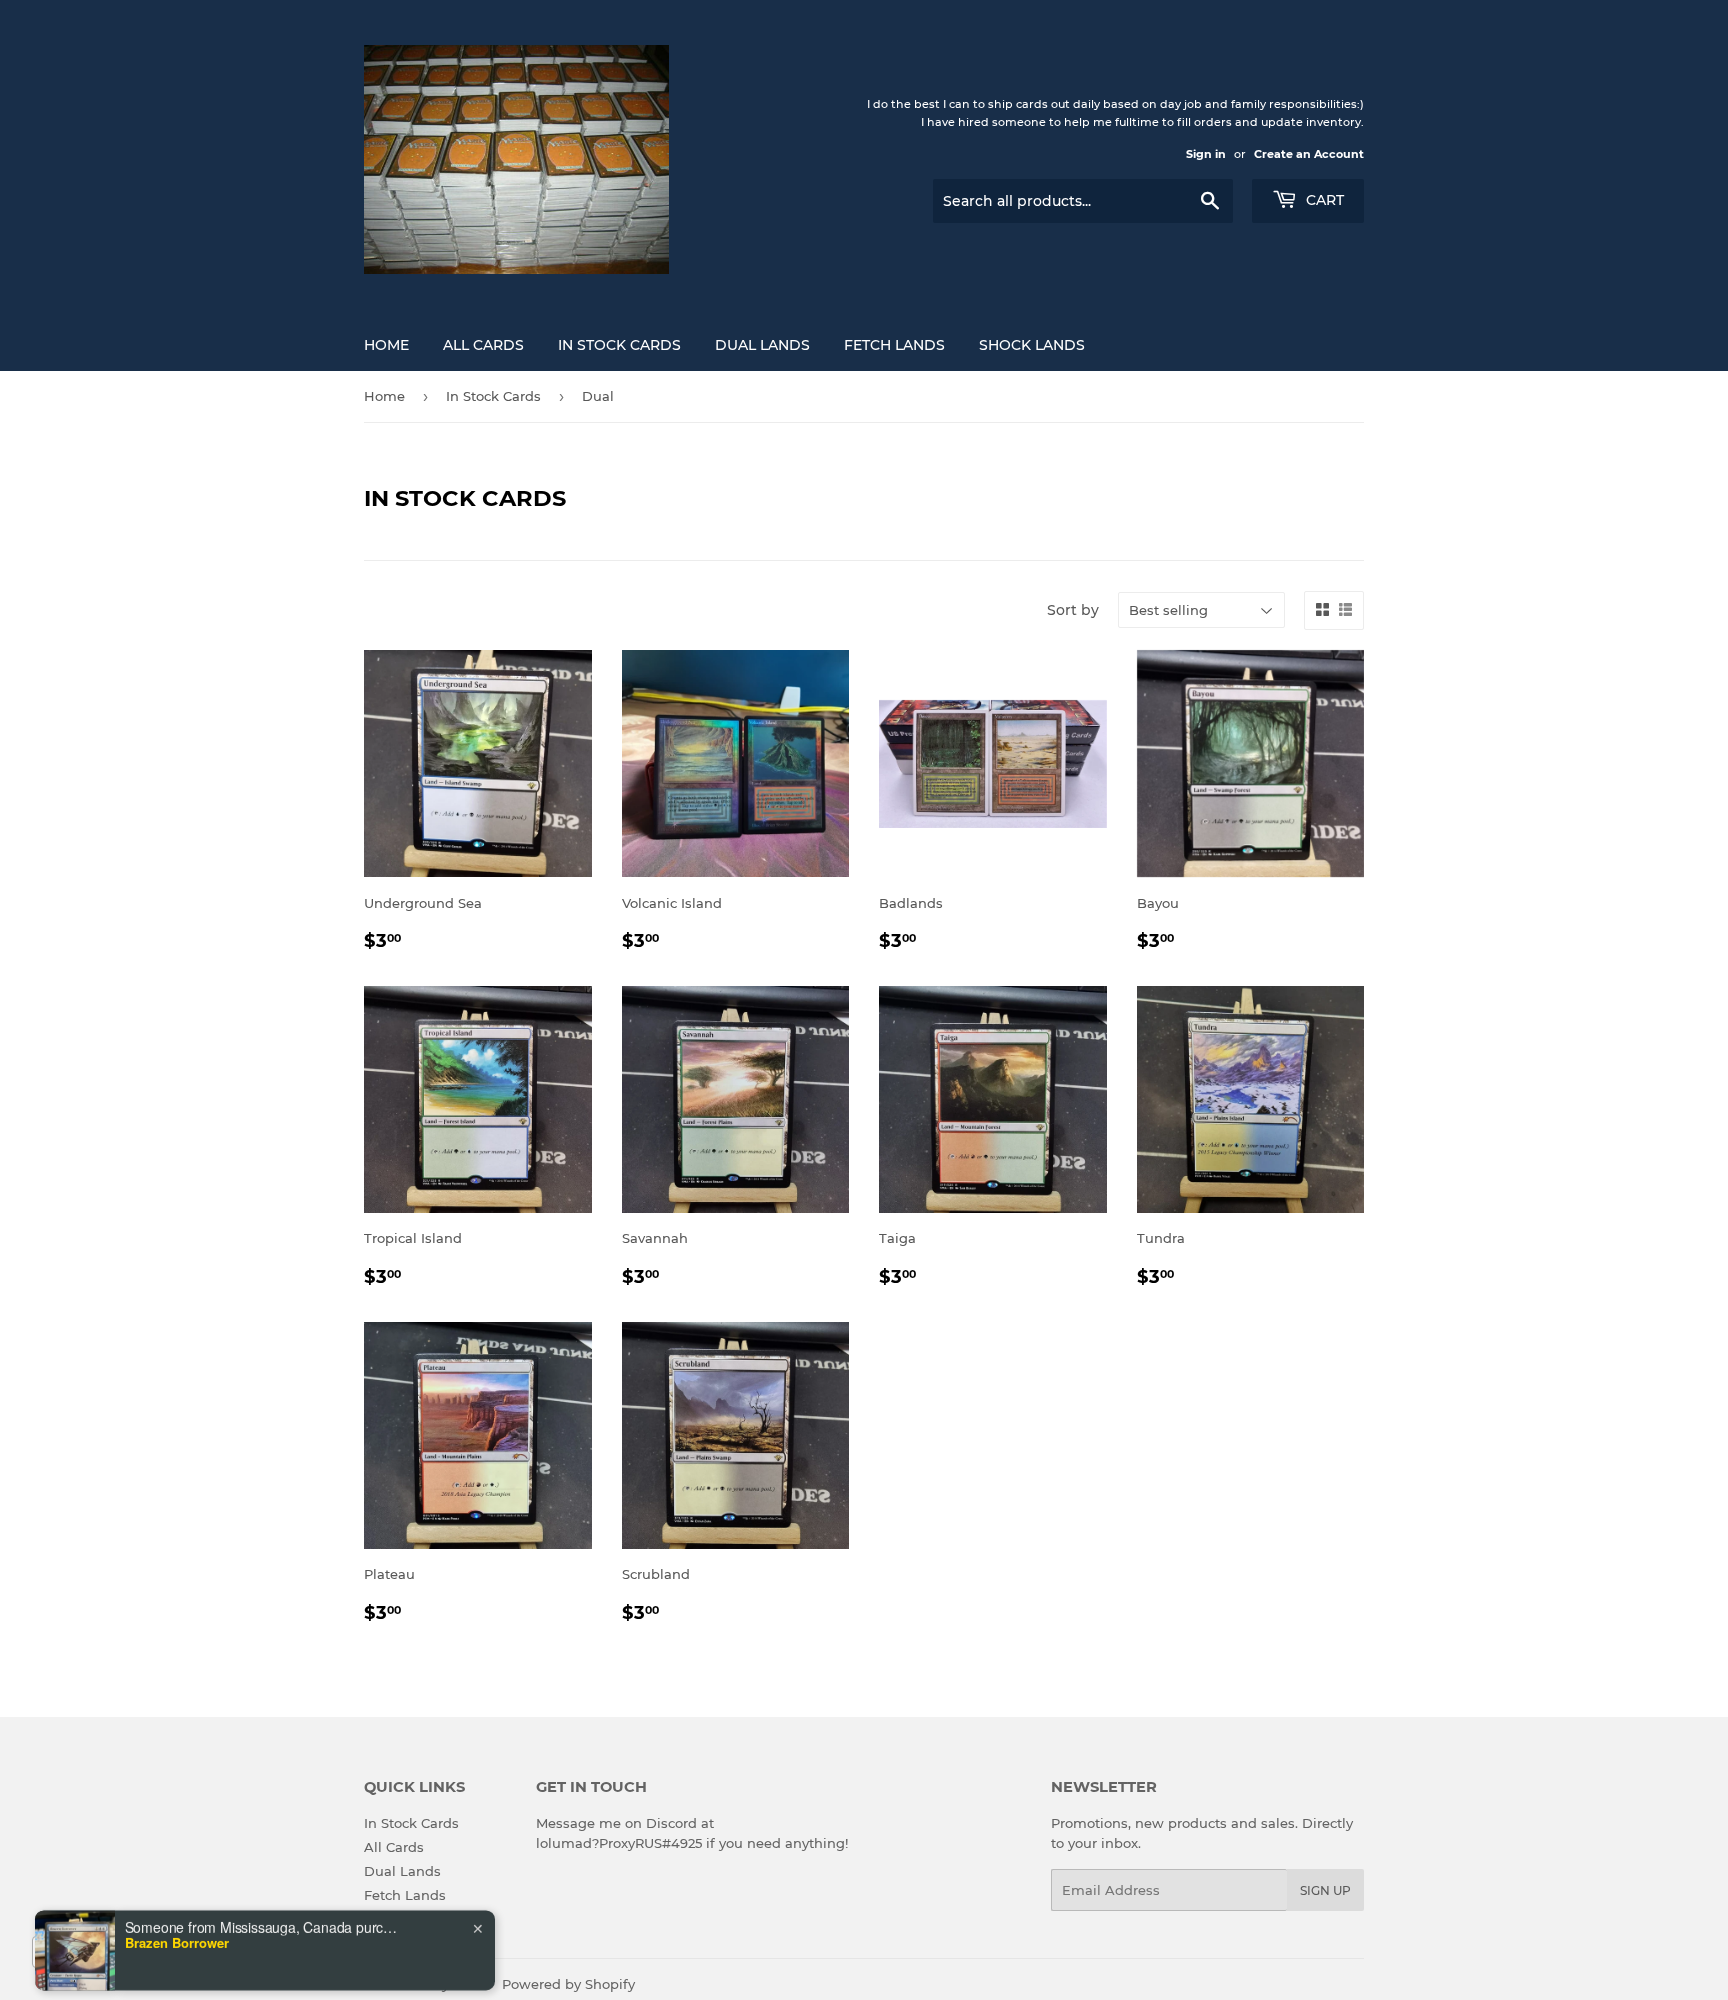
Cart (1323, 200)
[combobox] (84, 1952)
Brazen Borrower (177, 1867)
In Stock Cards (619, 345)
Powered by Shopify (568, 1984)
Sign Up (1325, 1890)
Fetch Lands (894, 345)
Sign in (1206, 154)
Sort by (1073, 610)
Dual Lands (762, 345)
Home (386, 345)
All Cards (483, 345)
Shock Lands (1032, 345)
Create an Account (1309, 154)
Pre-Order (396, 1919)
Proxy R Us (448, 1984)
